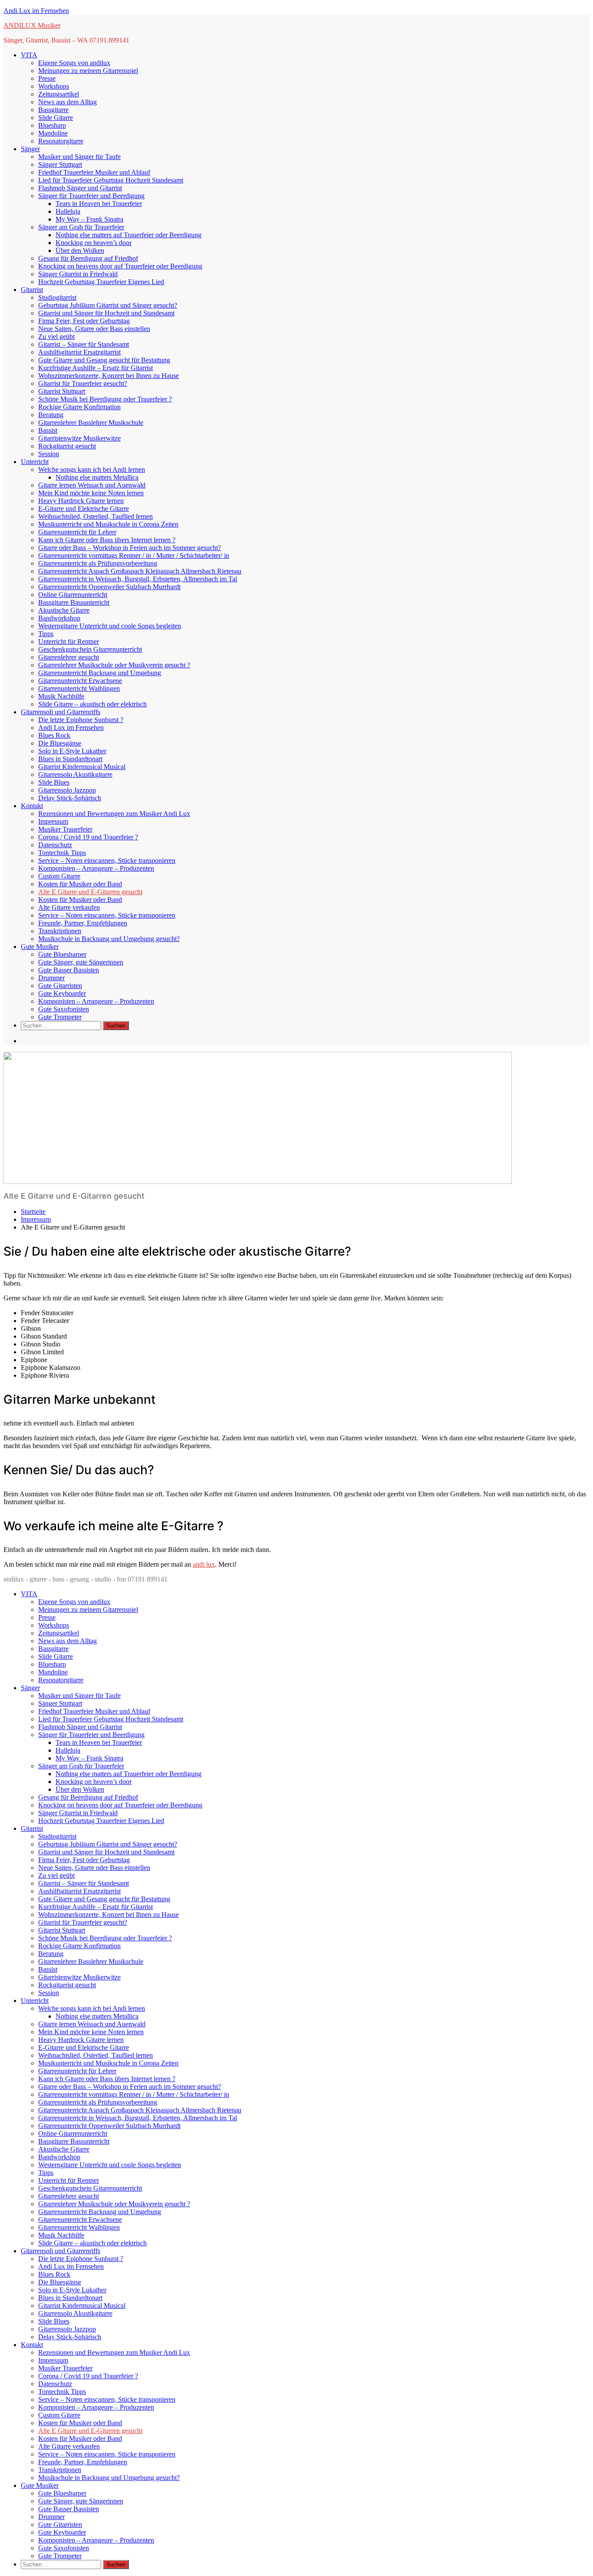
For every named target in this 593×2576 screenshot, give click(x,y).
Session (49, 454)
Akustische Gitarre (64, 610)
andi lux (204, 1564)
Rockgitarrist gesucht (67, 446)
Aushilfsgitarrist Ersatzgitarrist (79, 352)
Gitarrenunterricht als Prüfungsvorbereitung (98, 563)
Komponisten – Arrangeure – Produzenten (96, 868)
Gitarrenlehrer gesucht (69, 657)
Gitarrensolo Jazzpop (67, 790)
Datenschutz (55, 845)
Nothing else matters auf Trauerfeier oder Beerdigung (128, 235)
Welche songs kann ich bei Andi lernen (92, 469)
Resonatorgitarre (61, 141)
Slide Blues (54, 782)
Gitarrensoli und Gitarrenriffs (61, 712)
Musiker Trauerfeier (65, 829)
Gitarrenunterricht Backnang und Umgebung (100, 673)
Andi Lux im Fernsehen (36, 11)
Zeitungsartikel (59, 94)
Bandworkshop (59, 618)
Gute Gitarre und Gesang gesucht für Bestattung (104, 360)
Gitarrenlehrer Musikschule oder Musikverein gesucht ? (114, 665)
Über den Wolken (80, 250)
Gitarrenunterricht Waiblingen (79, 688)
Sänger (30, 149)
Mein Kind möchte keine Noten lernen (91, 493)
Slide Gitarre (56, 118)
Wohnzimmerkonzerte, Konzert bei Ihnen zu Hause (109, 376)
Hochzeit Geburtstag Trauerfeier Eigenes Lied (101, 282)
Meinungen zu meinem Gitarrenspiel (88, 71)
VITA (29, 55)
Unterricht (35, 462)
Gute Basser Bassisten (69, 970)
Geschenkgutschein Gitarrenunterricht (90, 649)
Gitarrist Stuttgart (62, 391)
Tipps (46, 634)
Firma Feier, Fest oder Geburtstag (84, 321)
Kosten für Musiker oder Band (80, 884)
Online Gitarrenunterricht (73, 595)
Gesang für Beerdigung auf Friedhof (88, 258)
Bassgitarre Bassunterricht (74, 602)
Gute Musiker (40, 947)
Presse (47, 78)
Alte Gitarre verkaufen (69, 907)
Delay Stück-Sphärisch (70, 798)
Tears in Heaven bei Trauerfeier (99, 204)
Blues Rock (54, 735)
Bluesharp (52, 125)
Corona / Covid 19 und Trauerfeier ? (88, 837)
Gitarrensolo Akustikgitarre (75, 774)
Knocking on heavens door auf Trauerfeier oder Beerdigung (120, 266)
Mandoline (53, 133)
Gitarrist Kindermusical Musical (82, 767)
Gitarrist (32, 290)
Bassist (48, 430)
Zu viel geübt (56, 337)
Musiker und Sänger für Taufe (79, 157)
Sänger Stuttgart (60, 164)
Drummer (51, 978)
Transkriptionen (60, 931)
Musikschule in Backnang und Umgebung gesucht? (109, 939)
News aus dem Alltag (68, 102)
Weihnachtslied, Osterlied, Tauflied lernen (96, 516)
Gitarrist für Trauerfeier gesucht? (83, 383)
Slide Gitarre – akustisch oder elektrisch (92, 704)
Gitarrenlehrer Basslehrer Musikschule (91, 423)
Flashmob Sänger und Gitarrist (80, 188)
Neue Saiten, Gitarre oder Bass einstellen (94, 329)
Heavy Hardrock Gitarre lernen (81, 501)
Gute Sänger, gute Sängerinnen (81, 962)
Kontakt (32, 806)
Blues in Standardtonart (70, 759)
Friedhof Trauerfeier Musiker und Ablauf (94, 172)
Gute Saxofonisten (64, 1009)
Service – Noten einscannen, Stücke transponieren (107, 860)
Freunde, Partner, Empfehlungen (83, 923)
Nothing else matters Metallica (97, 477)
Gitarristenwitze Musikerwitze (79, 438)
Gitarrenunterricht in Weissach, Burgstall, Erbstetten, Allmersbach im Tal (138, 579)
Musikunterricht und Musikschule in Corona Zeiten (108, 524)
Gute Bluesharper (62, 954)
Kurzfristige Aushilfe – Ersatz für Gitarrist (96, 368)
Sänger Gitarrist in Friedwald (78, 274)
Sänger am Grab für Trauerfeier (81, 227)
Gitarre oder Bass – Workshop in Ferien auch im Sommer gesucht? (130, 548)
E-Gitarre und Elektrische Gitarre (84, 509)
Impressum (53, 821)
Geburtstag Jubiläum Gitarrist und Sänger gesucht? (108, 305)
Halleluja (68, 211)
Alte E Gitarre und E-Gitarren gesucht (90, 892)
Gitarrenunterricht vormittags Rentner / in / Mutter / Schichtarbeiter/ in (134, 555)
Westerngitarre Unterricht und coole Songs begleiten (110, 626)
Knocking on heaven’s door (94, 243)
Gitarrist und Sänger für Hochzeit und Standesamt (106, 313)
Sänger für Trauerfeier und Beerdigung (91, 196)
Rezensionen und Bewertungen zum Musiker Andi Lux (114, 814)
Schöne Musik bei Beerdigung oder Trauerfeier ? (105, 399)
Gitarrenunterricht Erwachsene (80, 681)
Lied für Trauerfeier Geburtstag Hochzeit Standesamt (111, 180)
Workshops (54, 86)
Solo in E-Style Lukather (72, 751)
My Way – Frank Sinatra (89, 219)
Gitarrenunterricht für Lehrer (77, 532)
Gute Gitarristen (60, 986)
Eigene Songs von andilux (74, 63)
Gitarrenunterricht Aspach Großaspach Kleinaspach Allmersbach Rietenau (140, 571)
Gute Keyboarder (62, 993)
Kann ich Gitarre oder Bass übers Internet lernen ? (107, 540)
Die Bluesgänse (60, 743)
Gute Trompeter (60, 1017)
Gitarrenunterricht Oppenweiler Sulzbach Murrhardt (109, 587)
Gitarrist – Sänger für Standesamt (84, 344)
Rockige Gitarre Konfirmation (79, 407)
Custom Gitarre (59, 876)
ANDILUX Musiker (32, 25)
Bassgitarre (53, 110)
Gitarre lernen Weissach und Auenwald (92, 485)
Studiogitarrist (57, 297)
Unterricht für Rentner (69, 642)
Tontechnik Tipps (62, 853)
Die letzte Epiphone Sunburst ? (81, 720)
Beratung (51, 415)
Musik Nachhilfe (61, 696)
